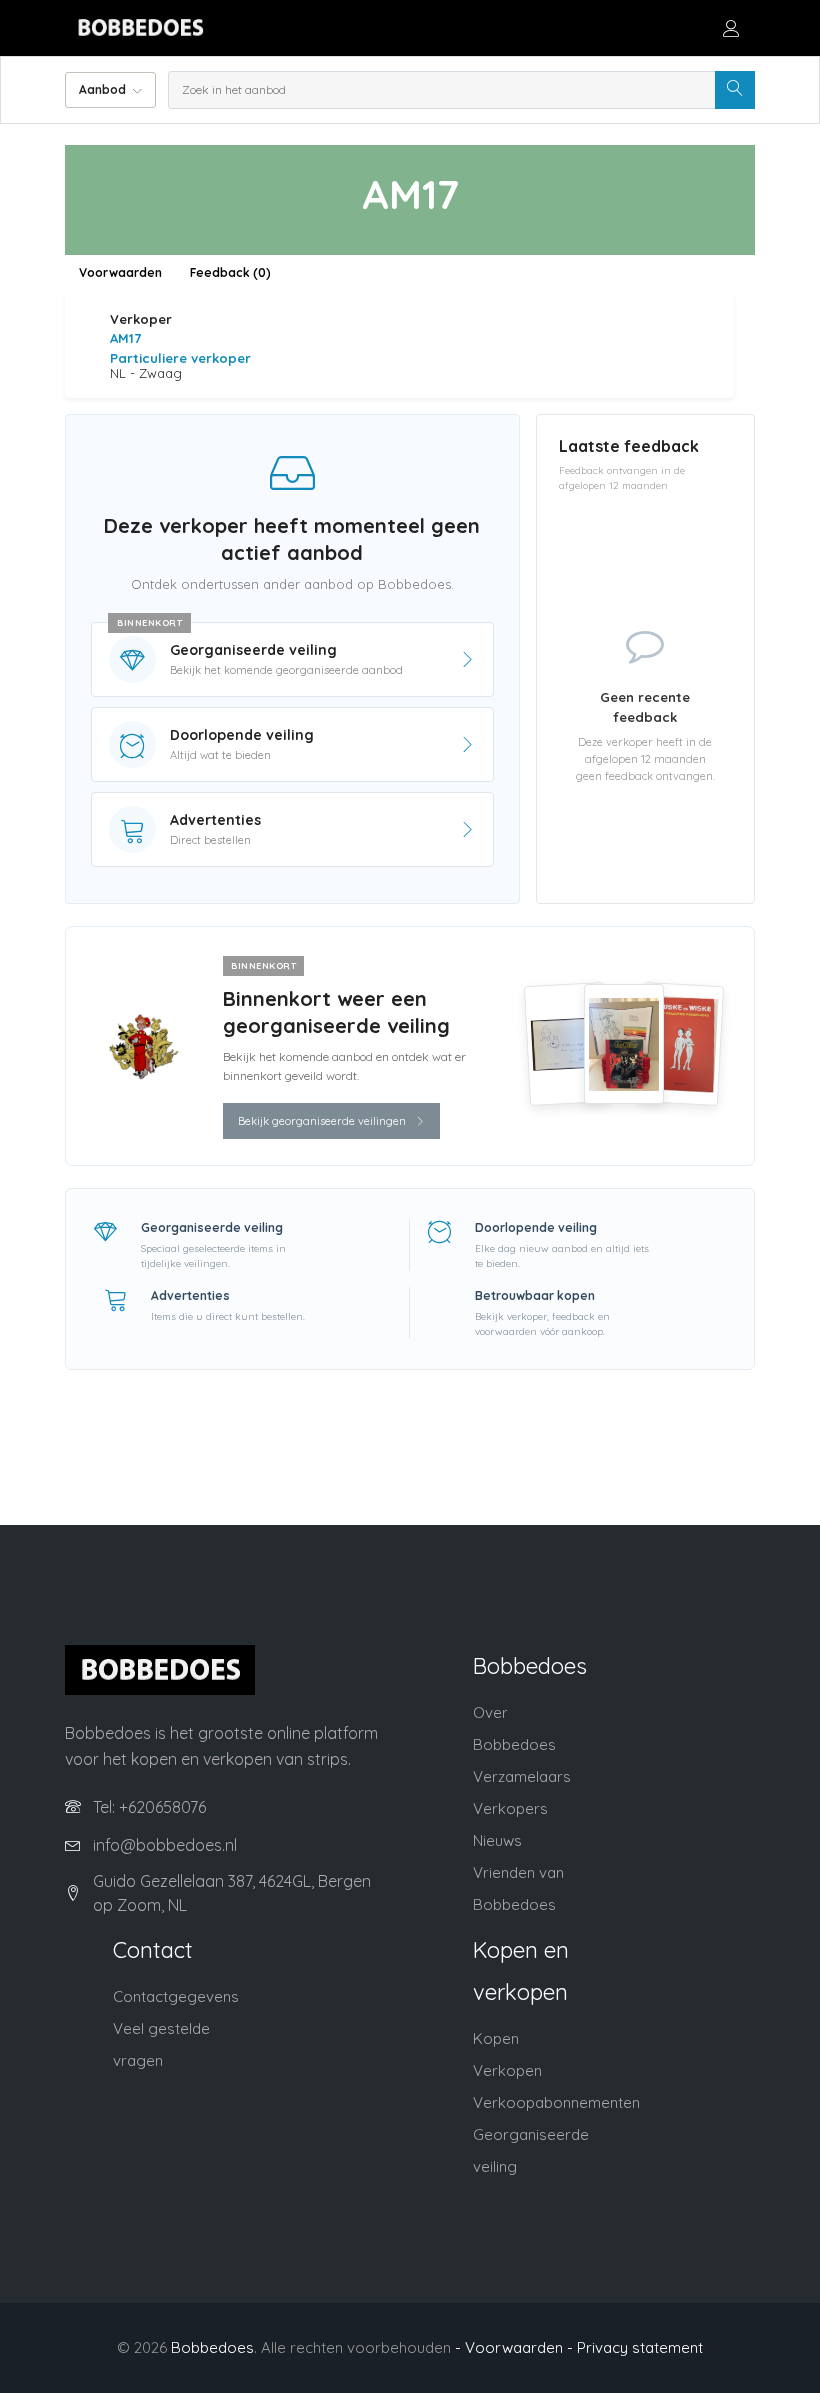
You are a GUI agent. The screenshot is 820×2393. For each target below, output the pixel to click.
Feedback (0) (230, 272)
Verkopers (510, 1808)
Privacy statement (640, 2347)
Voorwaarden (120, 272)
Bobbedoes (212, 2347)
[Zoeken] (735, 90)
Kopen (496, 2038)
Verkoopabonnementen (556, 2102)
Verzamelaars (522, 1776)
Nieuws (497, 1840)
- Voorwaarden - (514, 2347)
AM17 (125, 338)
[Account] (731, 28)
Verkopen (507, 2070)
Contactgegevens (176, 1996)
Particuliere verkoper (180, 358)
